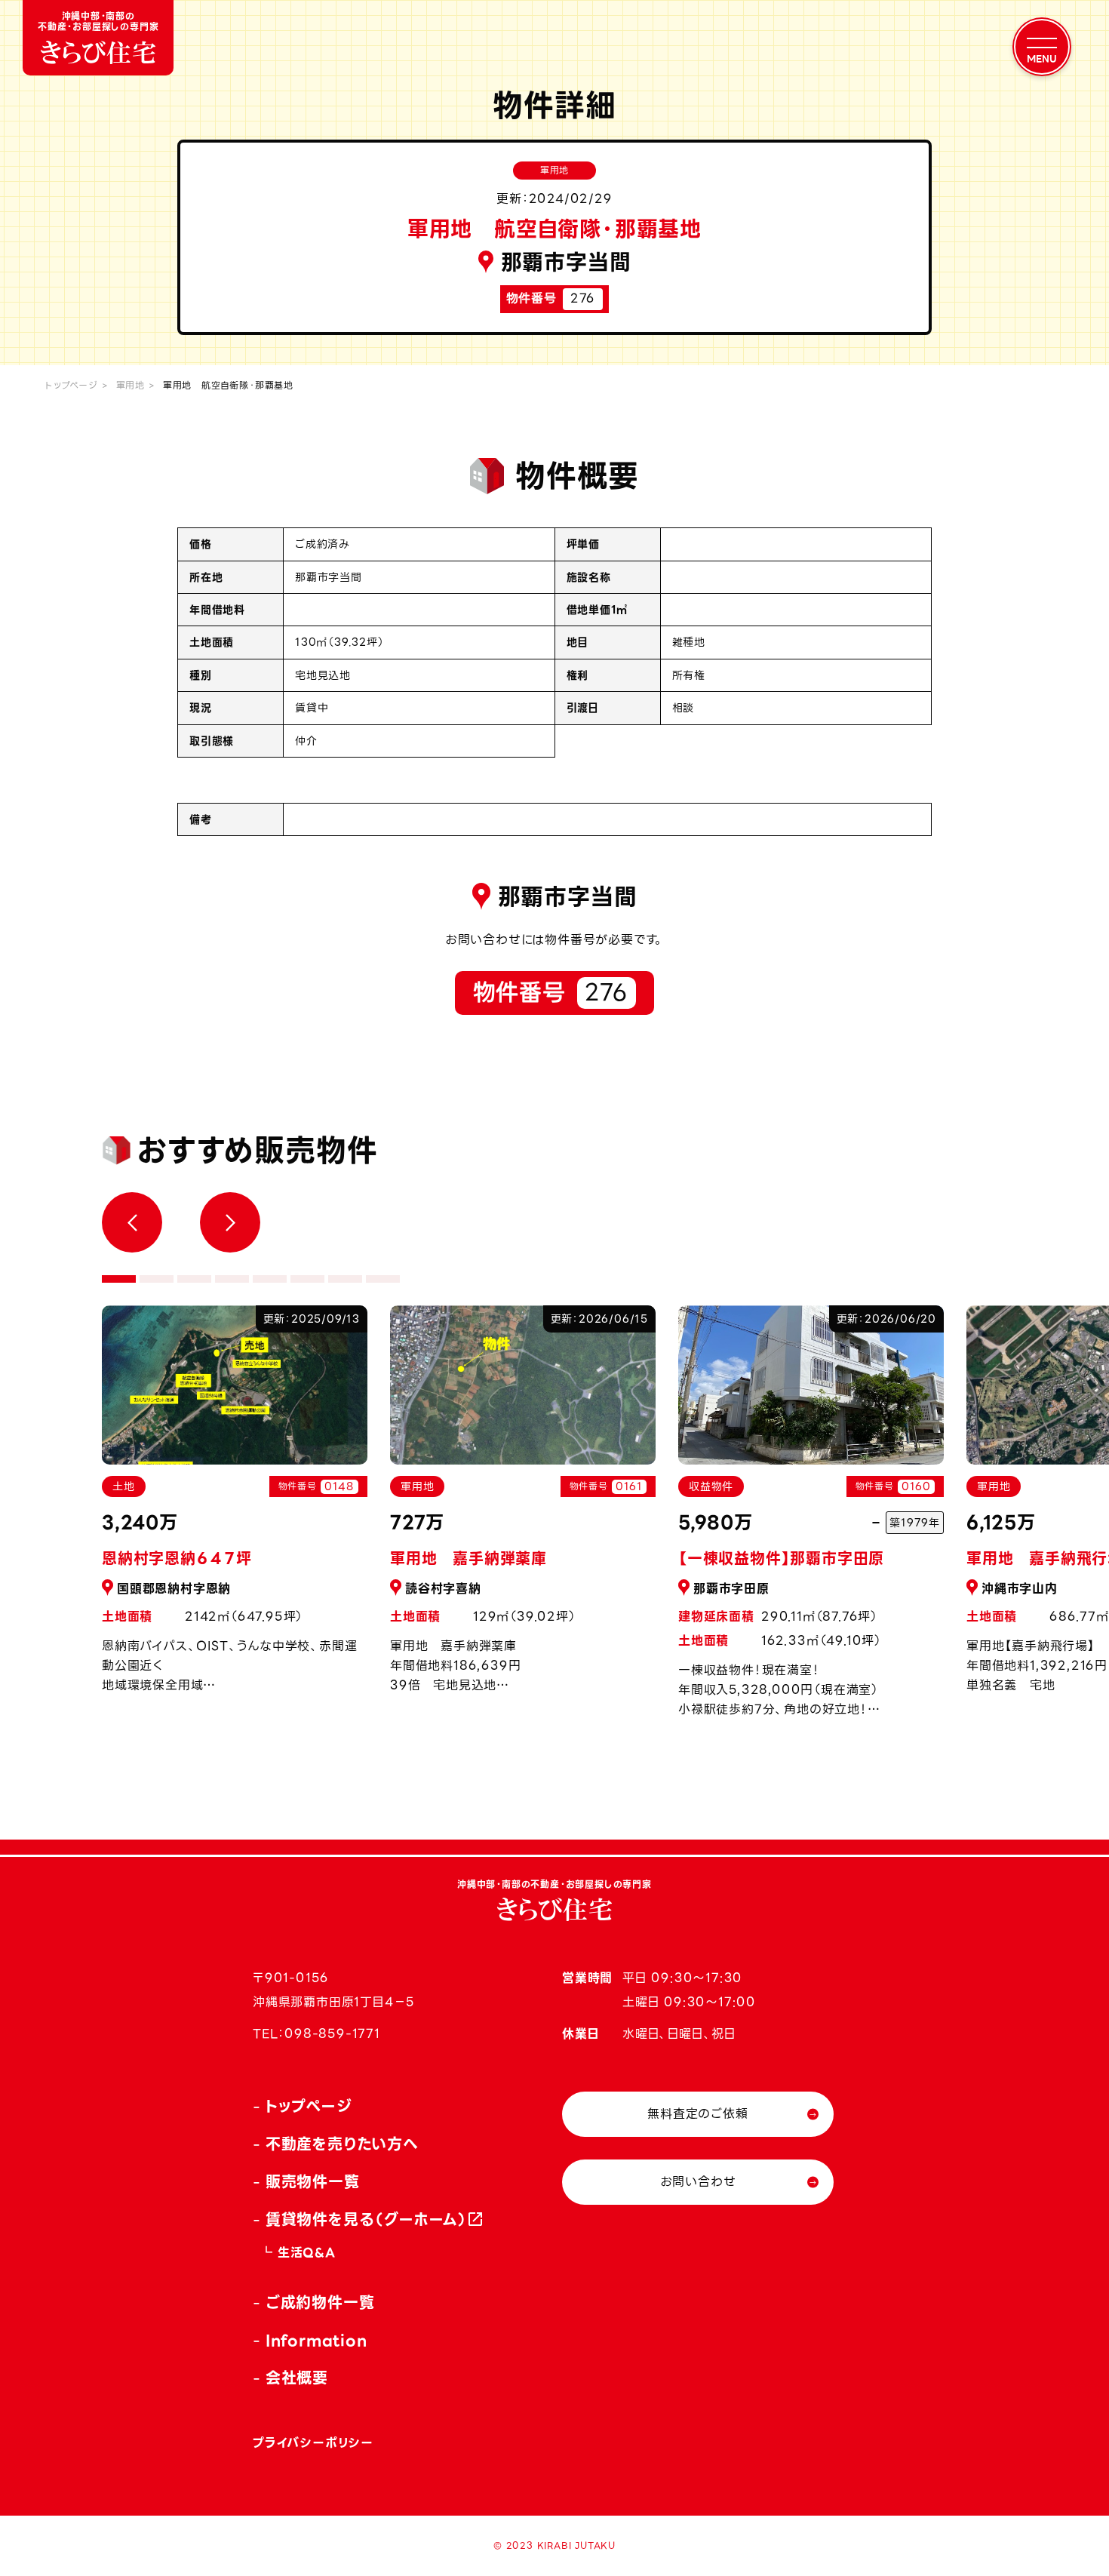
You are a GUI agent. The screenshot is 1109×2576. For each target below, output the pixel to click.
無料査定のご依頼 (697, 2114)
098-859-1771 (332, 2034)
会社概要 (297, 2378)
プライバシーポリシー (313, 2443)
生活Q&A (307, 2253)
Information (316, 2341)
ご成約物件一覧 (320, 2303)
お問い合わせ (698, 2182)
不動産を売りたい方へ (342, 2144)
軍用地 (131, 385)
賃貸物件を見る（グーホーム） (367, 2220)
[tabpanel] (523, 1508)
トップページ (72, 385)
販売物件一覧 (313, 2182)
